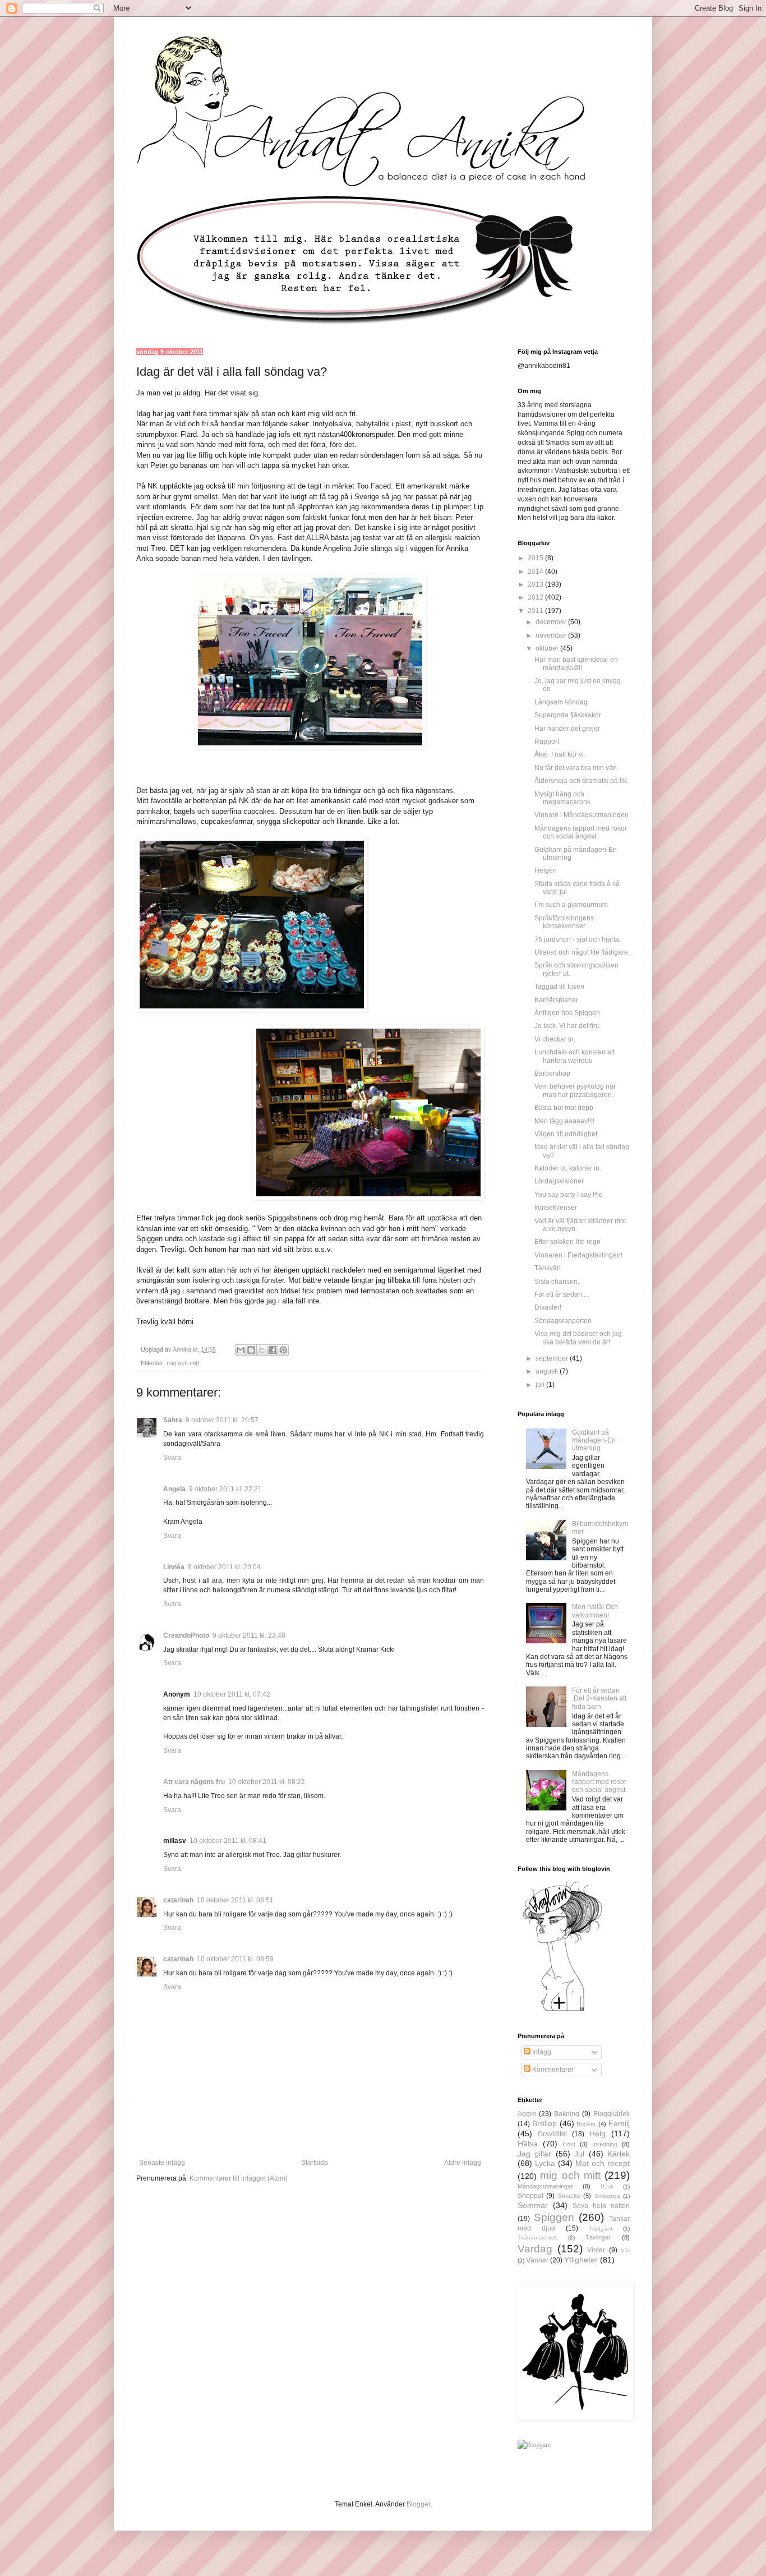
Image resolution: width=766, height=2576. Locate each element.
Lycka (545, 2163)
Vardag (535, 2249)
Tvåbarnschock (537, 2238)
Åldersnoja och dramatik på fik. (581, 781)
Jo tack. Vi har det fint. (567, 1026)
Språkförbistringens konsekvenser (564, 922)
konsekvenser (556, 1208)
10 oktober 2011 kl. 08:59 (235, 1959)
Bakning (567, 2114)
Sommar (533, 2205)
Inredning (605, 2144)
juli (541, 1385)
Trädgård (601, 2229)
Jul (579, 2154)
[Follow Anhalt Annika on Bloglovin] (562, 2011)
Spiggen (554, 2217)
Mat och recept (603, 2163)
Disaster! (548, 1307)
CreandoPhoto (186, 1635)
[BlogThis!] (251, 1350)
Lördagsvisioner (559, 1181)
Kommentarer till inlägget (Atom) (239, 2178)
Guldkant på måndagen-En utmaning (594, 1441)
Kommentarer (552, 2070)
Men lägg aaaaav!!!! (564, 1121)
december (552, 622)
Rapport (547, 741)
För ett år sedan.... (562, 1294)
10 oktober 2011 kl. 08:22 (267, 1782)
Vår (625, 2250)
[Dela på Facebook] (273, 1350)
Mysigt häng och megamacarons (562, 798)
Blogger (418, 2504)
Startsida (315, 2163)
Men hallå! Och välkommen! (595, 1611)
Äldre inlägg (463, 2163)
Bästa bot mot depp (564, 1108)
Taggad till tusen (559, 987)
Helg (597, 2133)
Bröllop (544, 2123)
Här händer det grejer (567, 729)
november (552, 635)
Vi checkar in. (555, 1039)
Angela (174, 1489)
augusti (548, 1371)
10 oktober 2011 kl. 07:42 (232, 1694)
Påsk (607, 2186)
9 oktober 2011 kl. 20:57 (222, 1420)
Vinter (596, 2250)
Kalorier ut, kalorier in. (568, 1168)
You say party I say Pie (569, 1195)
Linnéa (174, 1567)
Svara (172, 1458)
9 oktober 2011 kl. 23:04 (224, 1567)
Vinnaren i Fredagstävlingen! (578, 1255)
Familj (619, 2123)
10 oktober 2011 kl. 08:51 (235, 1900)
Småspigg (607, 2196)
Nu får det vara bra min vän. (576, 768)
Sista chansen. (557, 1282)
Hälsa (528, 2144)
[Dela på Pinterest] (283, 1350)
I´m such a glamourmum (571, 905)
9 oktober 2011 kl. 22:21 (225, 1489)
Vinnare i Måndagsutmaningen (582, 815)
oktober (548, 648)
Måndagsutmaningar (545, 2186)
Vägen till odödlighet (566, 1134)
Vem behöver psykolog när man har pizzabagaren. (575, 1090)
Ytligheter (581, 2260)
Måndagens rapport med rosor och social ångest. (581, 832)
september (553, 1358)
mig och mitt (183, 1363)
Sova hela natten (601, 2206)
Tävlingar (598, 2237)
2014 (536, 572)
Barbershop (552, 1073)
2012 (536, 597)
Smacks (569, 2196)
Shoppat (530, 2196)
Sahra (173, 1420)
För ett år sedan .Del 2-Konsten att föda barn (599, 1699)
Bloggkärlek (612, 2114)
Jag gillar (534, 2154)
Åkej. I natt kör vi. (560, 754)
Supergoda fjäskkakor (568, 715)
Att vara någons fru (194, 1782)
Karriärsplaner (556, 1000)
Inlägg (541, 2052)
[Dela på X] (262, 1350)
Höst (569, 2144)
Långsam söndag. (562, 702)
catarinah (178, 1900)
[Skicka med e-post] (241, 1350)
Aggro (527, 2114)
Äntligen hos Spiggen (567, 1013)
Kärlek (619, 2154)
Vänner (537, 2260)
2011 (536, 611)
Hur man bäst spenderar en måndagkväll (576, 663)
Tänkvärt (548, 1268)
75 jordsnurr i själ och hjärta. (578, 939)
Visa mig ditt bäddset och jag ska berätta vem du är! (578, 1338)
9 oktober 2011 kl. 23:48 (249, 1635)
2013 (536, 584)
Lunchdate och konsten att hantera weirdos (574, 1056)
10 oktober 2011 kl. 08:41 (228, 1841)
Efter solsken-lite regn (567, 1242)
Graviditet (552, 2134)
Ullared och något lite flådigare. (582, 952)
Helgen (546, 870)
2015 (536, 558)
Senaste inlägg (162, 2163)
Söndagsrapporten (563, 1321)
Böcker (586, 2124)
